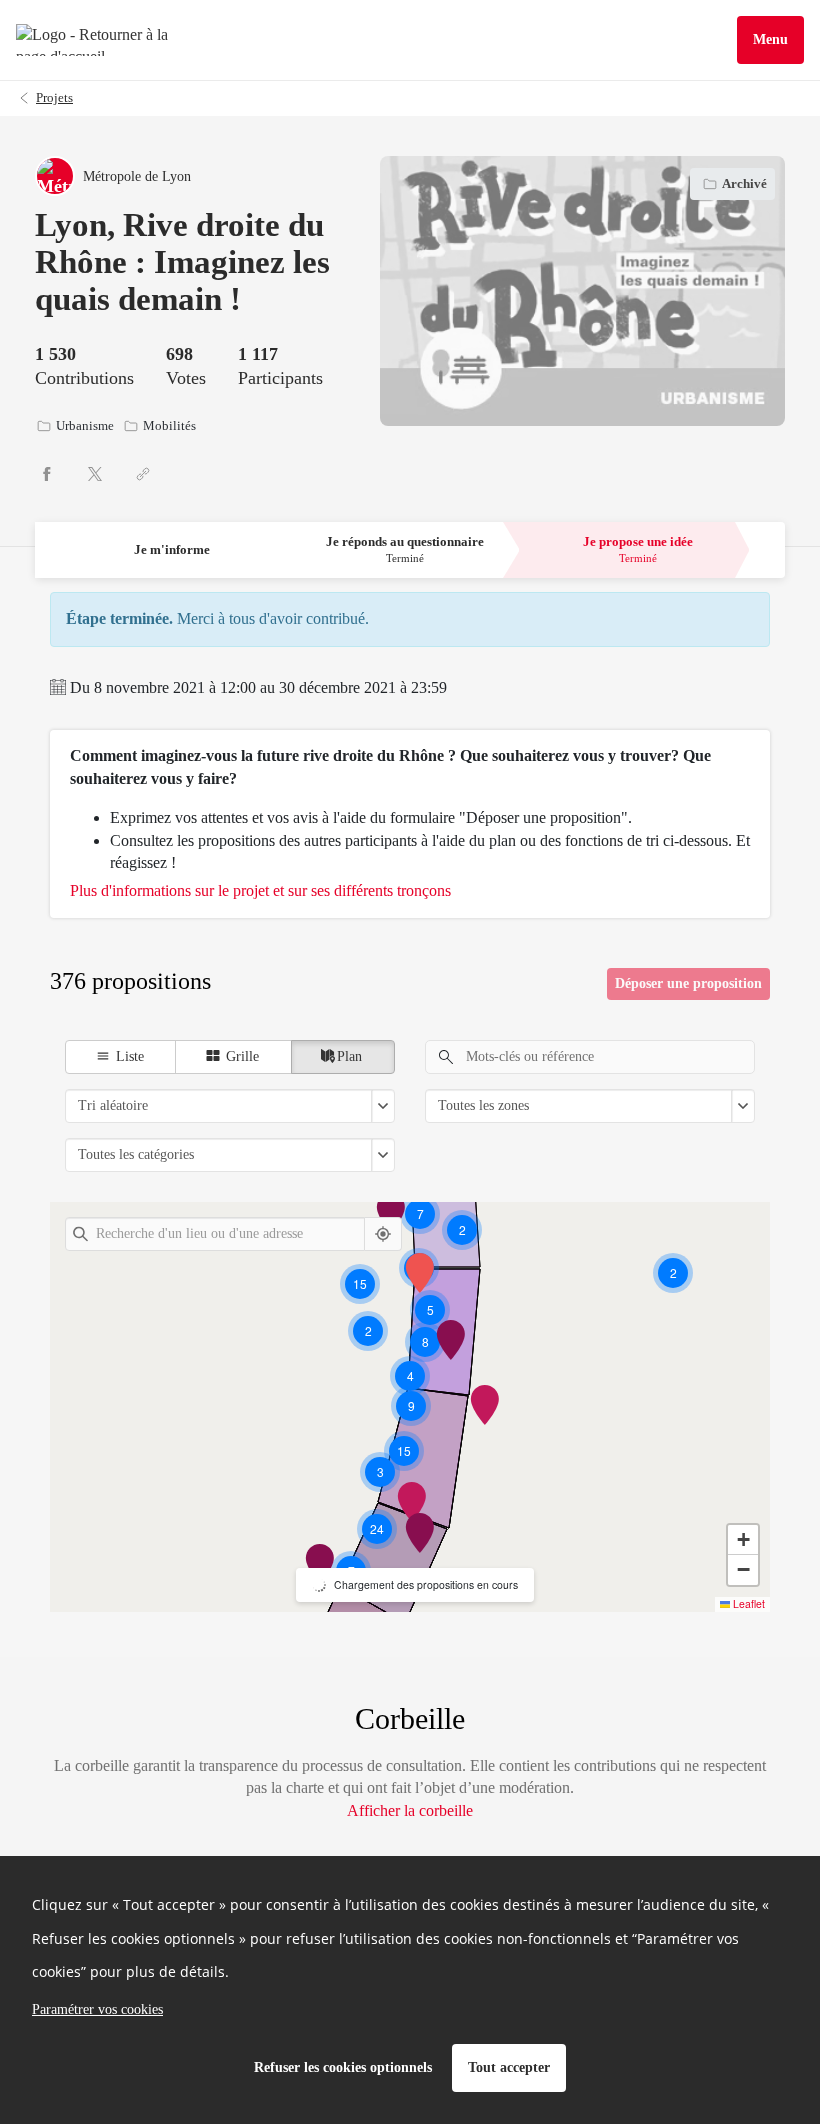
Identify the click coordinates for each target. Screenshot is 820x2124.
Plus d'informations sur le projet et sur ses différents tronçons (260, 890)
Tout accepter (509, 2067)
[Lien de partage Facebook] (47, 474)
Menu (770, 39)
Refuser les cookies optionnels (343, 2067)
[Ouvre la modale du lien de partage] (143, 474)
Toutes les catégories (136, 1154)
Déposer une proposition (688, 983)
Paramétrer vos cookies (97, 2009)
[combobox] (215, 1234)
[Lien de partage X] (95, 474)
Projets (54, 97)
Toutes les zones (483, 1105)
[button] (378, 1528)
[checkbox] (120, 1057)
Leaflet (747, 1603)
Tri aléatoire (113, 1105)
